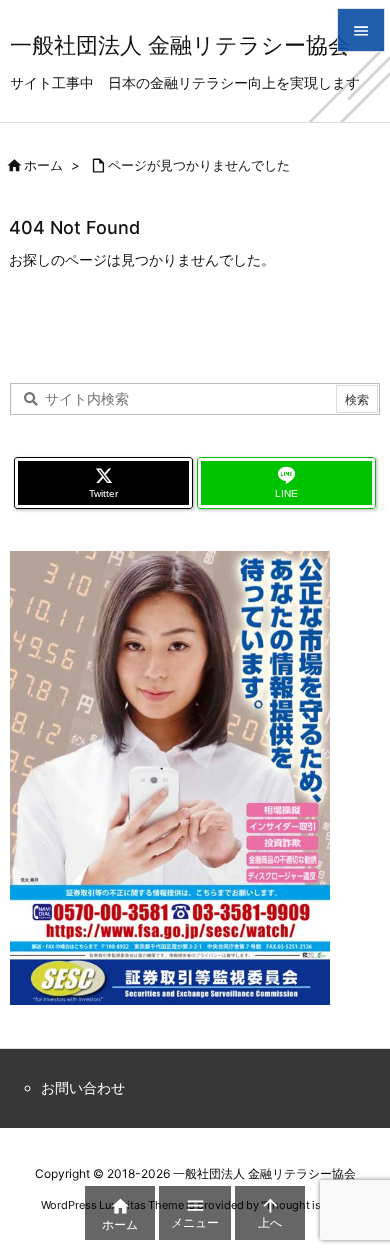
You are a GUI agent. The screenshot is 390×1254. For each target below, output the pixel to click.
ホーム (43, 165)
